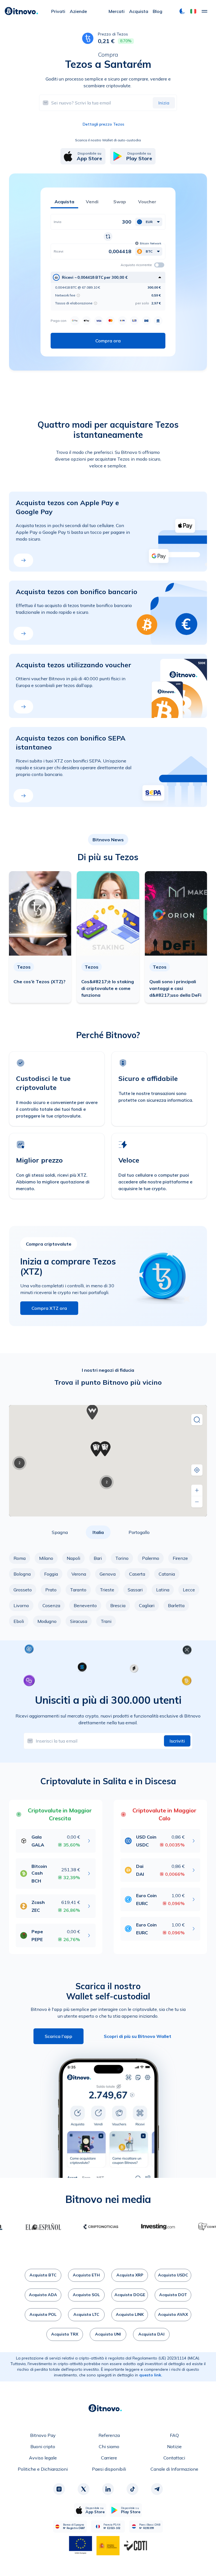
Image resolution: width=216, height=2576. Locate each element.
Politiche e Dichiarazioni (43, 2469)
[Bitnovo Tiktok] (132, 2489)
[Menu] (204, 11)
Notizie (174, 2446)
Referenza (109, 2435)
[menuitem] (58, 11)
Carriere (109, 2458)
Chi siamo (109, 2446)
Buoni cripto (43, 2446)
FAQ (174, 2435)
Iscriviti (177, 1741)
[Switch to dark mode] (182, 11)
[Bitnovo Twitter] (84, 2489)
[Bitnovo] (21, 11)
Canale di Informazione (174, 2469)
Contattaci (174, 2458)
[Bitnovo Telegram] (157, 2489)
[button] (193, 11)
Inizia (164, 103)
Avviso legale (43, 2458)
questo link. (151, 2375)
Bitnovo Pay (43, 2435)
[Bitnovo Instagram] (59, 2489)
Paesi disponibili (109, 2469)
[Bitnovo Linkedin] (108, 2489)
